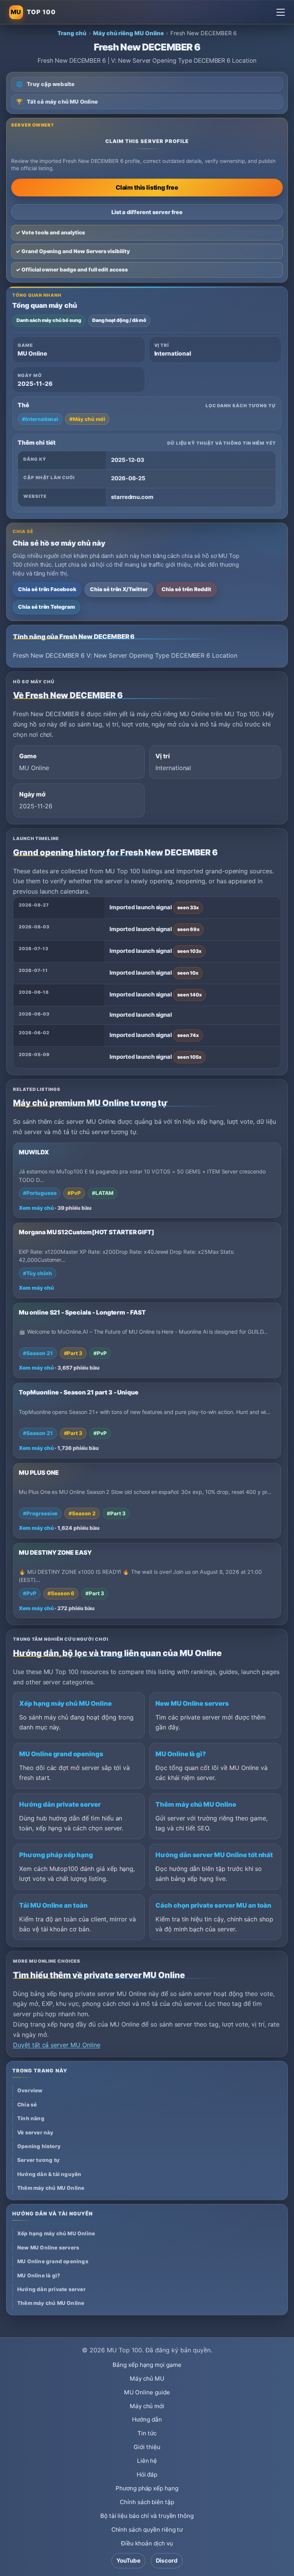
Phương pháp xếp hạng (56, 1855)
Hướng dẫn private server (60, 1804)
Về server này (35, 2132)
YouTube (128, 2561)
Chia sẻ (27, 2105)
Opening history (39, 2146)
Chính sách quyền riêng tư (147, 2530)
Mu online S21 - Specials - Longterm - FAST (82, 1312)
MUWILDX (34, 1152)
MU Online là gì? (181, 1754)
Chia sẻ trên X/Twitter (119, 589)
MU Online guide (147, 2392)
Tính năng (31, 2118)
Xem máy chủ (36, 1208)
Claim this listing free (147, 187)
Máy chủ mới (147, 2406)
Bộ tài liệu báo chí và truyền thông (147, 2516)
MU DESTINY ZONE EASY (55, 1553)
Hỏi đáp (147, 2474)
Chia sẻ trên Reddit (186, 589)
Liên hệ (147, 2461)
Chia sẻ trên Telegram (47, 607)
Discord (167, 2561)
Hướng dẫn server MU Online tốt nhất (214, 1855)
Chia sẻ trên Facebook (47, 589)
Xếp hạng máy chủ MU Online (65, 1703)
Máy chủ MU (147, 2379)
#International (40, 419)
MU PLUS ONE (39, 1473)
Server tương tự (38, 2160)
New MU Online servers (192, 1703)
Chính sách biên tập (147, 2502)
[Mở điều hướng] (281, 12)
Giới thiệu (147, 2447)
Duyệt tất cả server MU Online (57, 2045)
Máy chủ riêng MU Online (128, 33)
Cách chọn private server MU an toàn (213, 1905)
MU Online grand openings (61, 1754)
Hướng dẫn (147, 2419)
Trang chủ (72, 33)
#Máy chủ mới (87, 419)
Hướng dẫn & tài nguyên (49, 2174)
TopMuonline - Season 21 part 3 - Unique (79, 1392)
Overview (30, 2090)
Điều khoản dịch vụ (147, 2543)
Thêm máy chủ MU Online (196, 1804)
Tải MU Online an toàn (53, 1905)
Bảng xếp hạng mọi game (147, 2365)
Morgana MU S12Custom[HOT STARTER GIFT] (87, 1232)
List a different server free (147, 212)
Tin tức (147, 2433)
